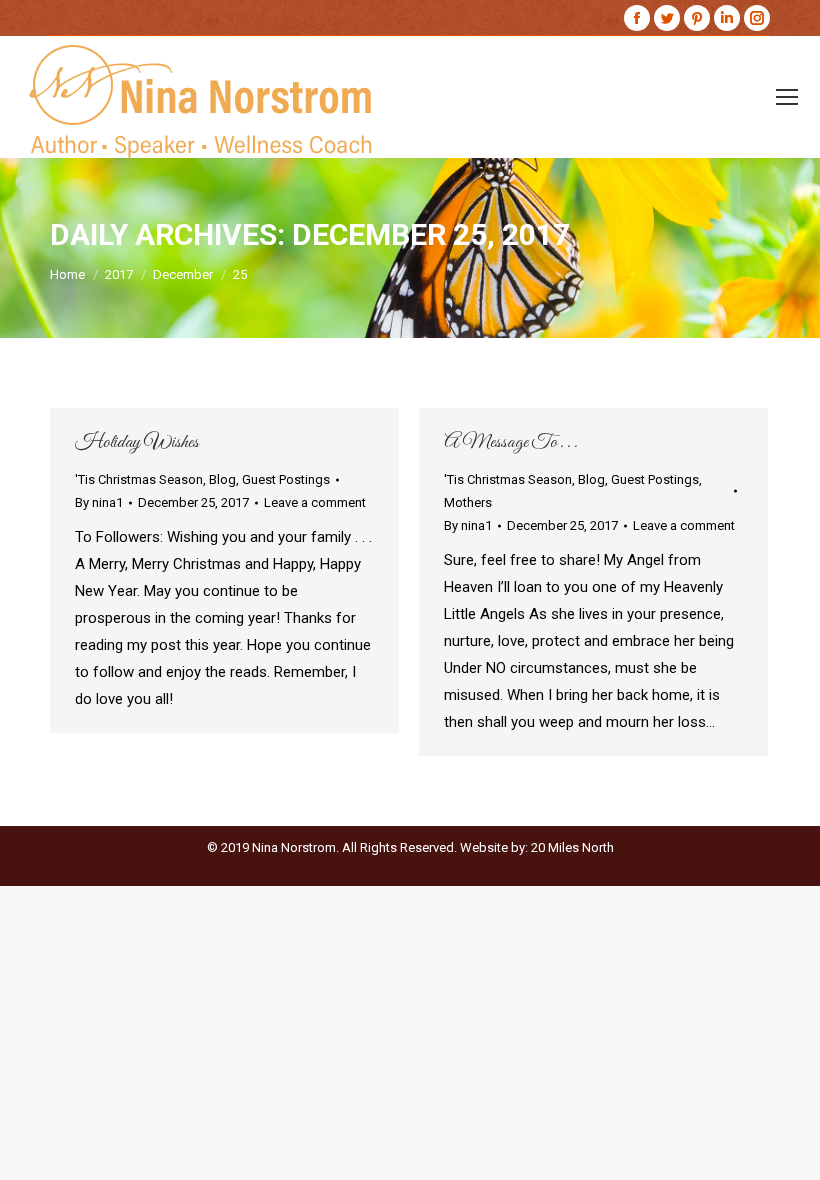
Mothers (468, 502)
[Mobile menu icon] (787, 97)
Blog (222, 479)
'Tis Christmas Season (139, 479)
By (99, 502)
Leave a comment (315, 502)
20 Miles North (572, 847)
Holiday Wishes (137, 442)
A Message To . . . (511, 442)
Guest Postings (286, 479)
